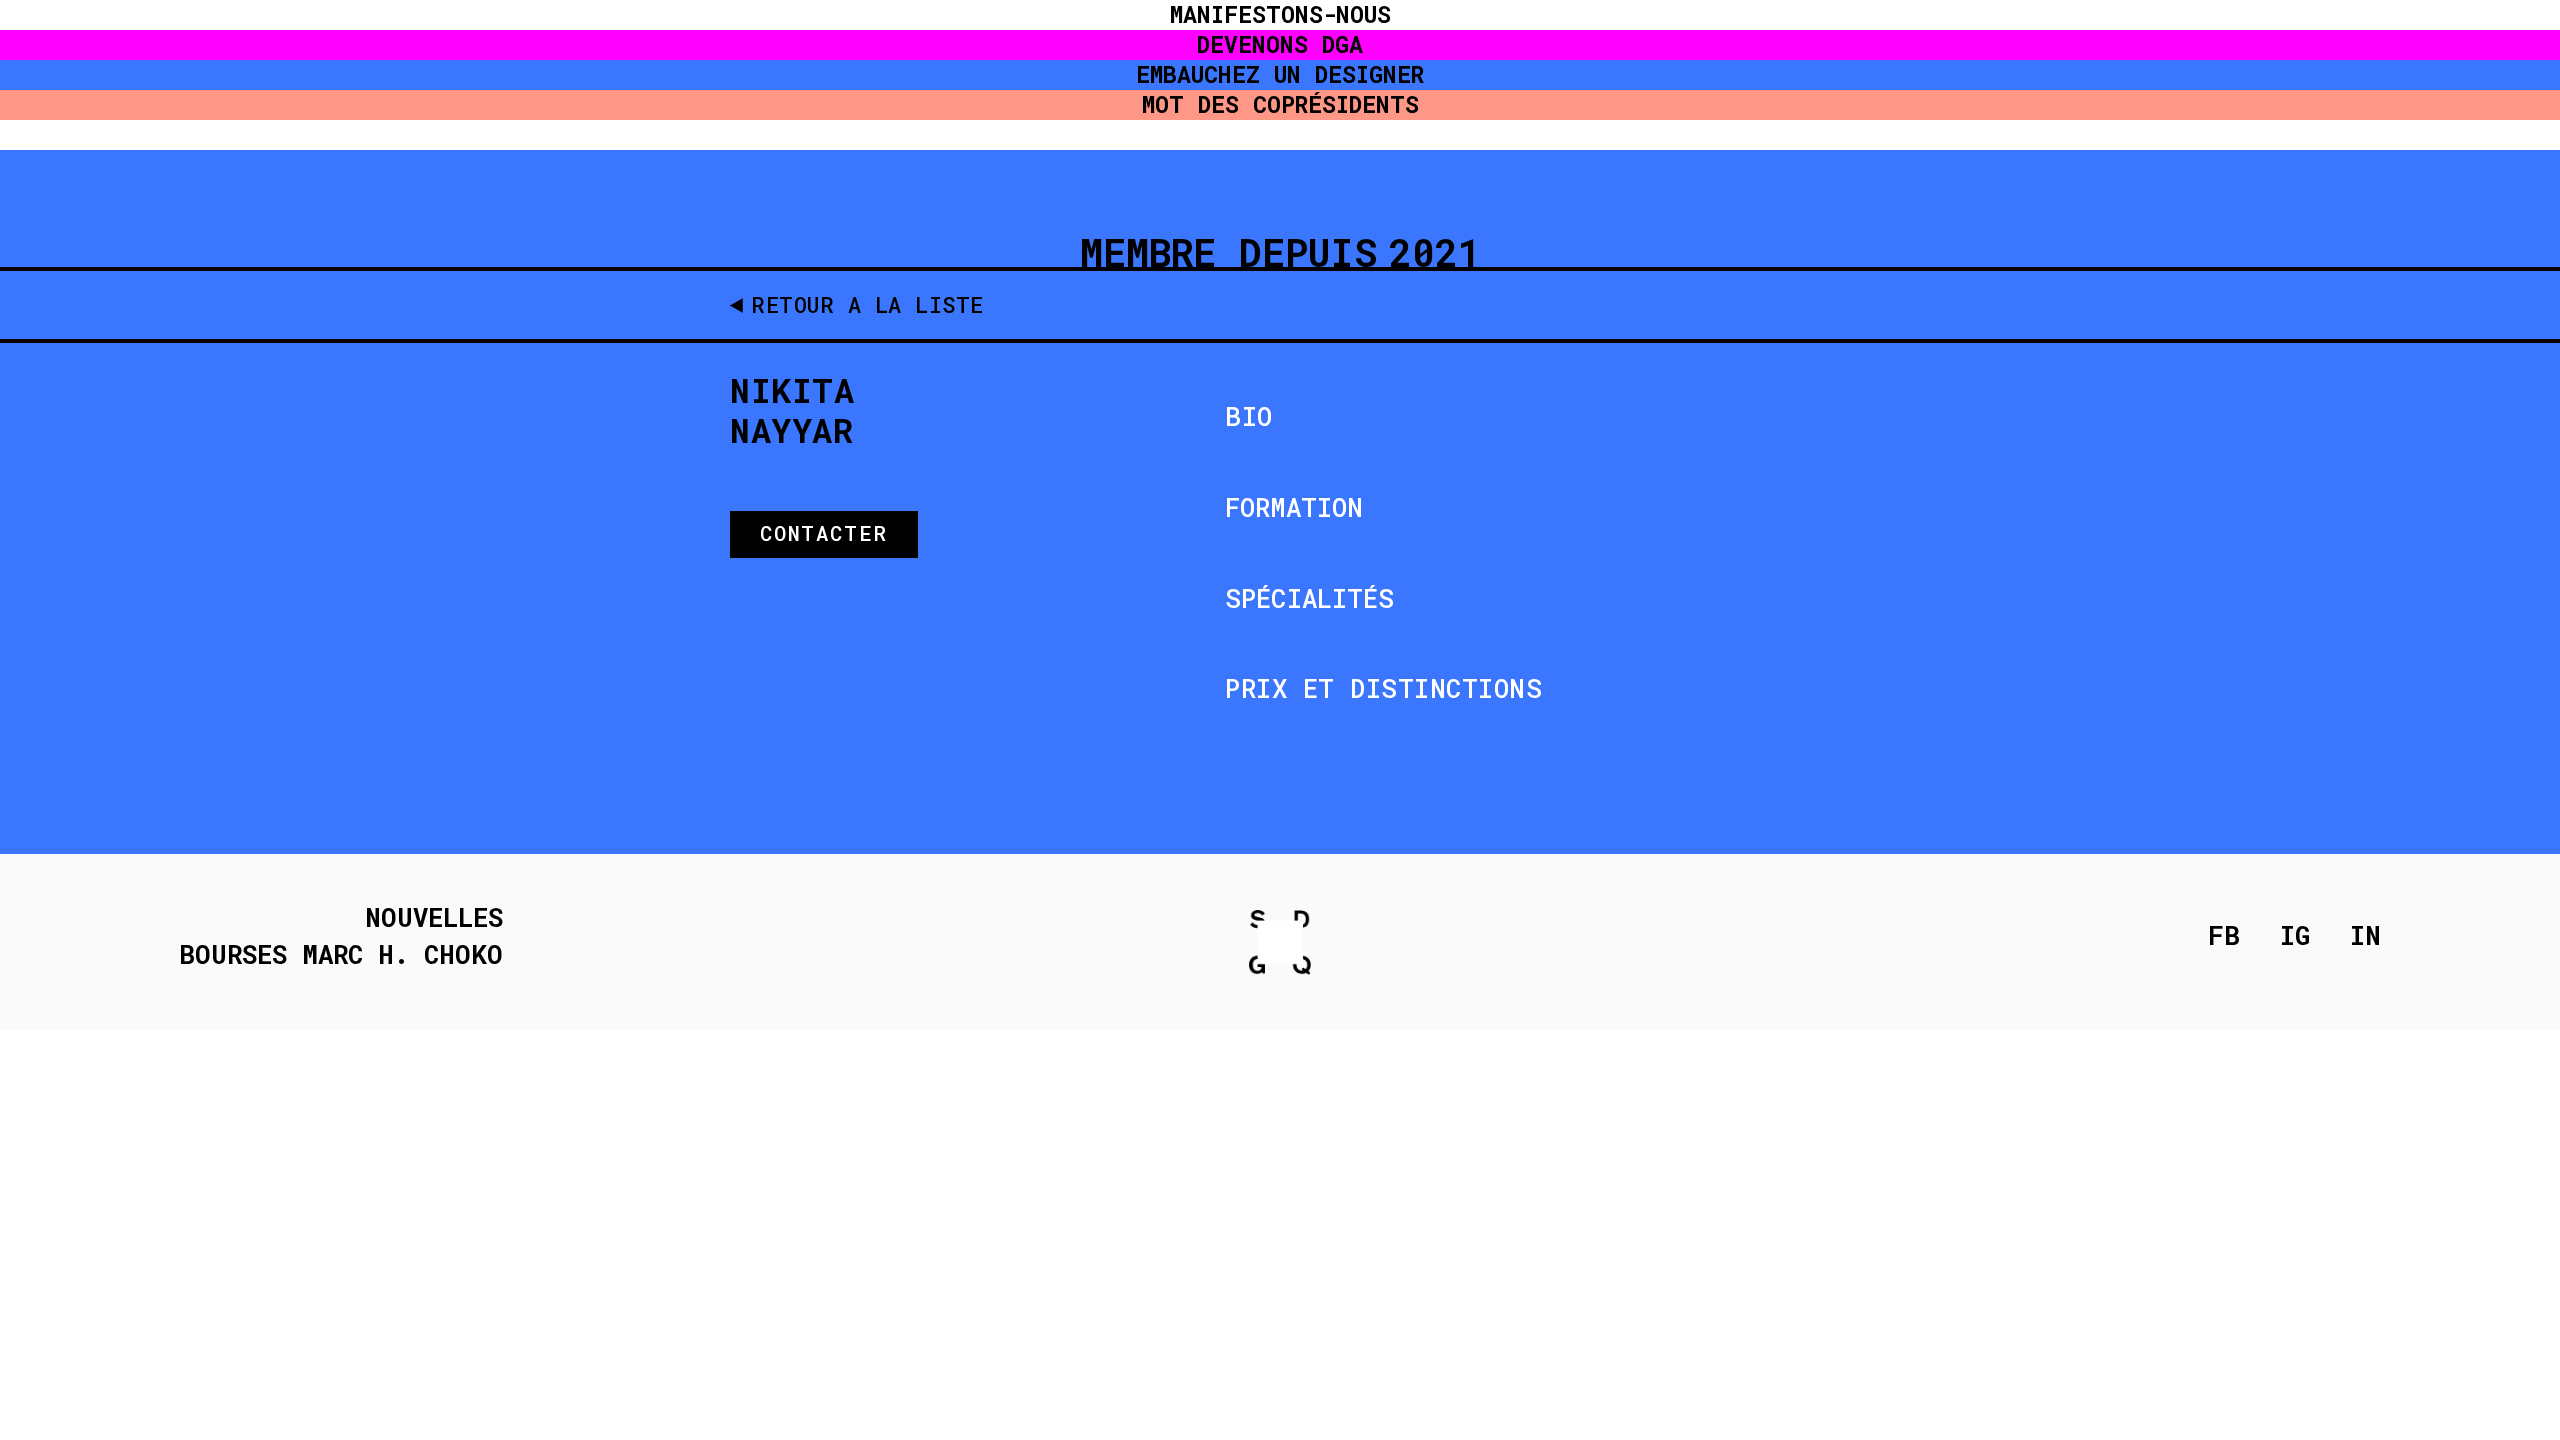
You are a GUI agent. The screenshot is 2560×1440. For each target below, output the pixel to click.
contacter (824, 533)
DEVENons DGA (1280, 44)
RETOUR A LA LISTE (867, 304)
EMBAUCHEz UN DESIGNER (1280, 74)
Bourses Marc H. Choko (341, 955)
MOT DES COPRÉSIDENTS (1280, 104)
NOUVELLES (434, 918)
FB (2224, 936)
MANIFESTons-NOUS (1280, 14)
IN (2365, 936)
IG (2295, 936)
